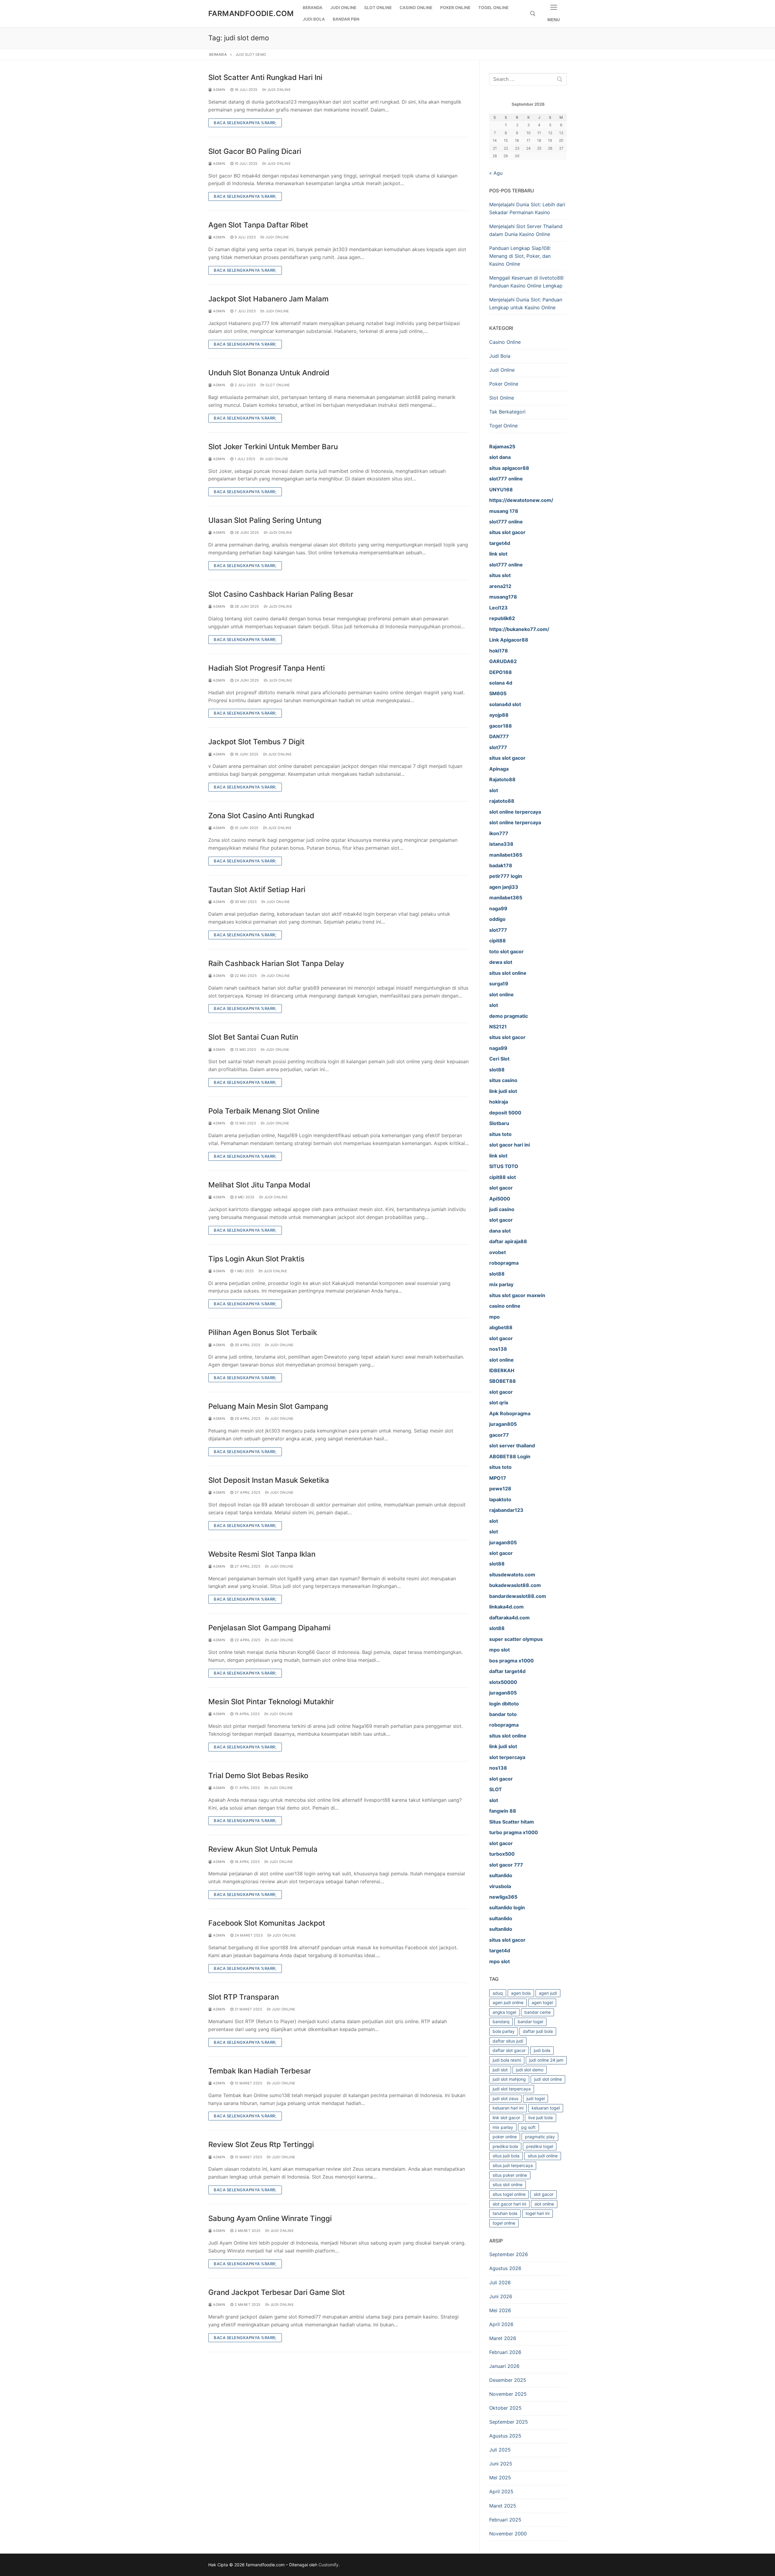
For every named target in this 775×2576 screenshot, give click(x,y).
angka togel (504, 2012)
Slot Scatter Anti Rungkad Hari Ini (265, 77)
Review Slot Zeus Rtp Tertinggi (261, 2144)
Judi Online (278, 90)
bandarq (501, 2022)
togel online (504, 2223)
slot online (544, 2204)
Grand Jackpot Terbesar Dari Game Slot (277, 2292)
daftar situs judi (508, 2041)
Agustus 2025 (505, 2436)
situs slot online (508, 2184)
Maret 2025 (503, 2506)
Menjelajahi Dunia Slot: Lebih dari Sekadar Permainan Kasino (527, 208)
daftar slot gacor (509, 2050)
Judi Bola (500, 356)
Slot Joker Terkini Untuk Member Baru (273, 447)
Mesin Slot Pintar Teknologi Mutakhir (271, 1702)
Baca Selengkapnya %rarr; (245, 123)
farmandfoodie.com (251, 13)
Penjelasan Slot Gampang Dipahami (269, 1628)
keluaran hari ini (508, 2108)
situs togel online (509, 2194)
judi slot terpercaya (512, 2089)
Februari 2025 (505, 2520)
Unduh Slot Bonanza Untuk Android (269, 373)
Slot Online (277, 385)
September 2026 (509, 2254)
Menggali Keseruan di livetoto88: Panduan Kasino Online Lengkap (527, 282)
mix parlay (503, 2127)
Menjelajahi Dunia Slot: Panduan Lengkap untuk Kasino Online (526, 304)
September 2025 (509, 2422)
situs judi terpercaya (513, 2165)
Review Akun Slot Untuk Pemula (263, 1849)
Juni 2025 (501, 2464)
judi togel (536, 2098)
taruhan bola (505, 2213)
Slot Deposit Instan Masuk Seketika (269, 1480)
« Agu (496, 173)
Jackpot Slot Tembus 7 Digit (256, 742)
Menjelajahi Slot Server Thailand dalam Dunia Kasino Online (526, 230)
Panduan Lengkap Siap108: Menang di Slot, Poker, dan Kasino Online (520, 256)
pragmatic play (540, 2137)
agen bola (521, 1993)
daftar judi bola (538, 2031)
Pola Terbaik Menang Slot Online (264, 1111)
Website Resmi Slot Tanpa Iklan (262, 1554)
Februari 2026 (505, 2352)
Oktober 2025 (505, 2408)
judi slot (500, 2070)
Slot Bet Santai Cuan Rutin (253, 1037)
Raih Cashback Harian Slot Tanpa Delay (276, 963)
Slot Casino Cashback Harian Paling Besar (281, 594)
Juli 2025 (500, 2450)
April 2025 (501, 2491)
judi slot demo (530, 2070)
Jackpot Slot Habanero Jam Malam (268, 299)
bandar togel (530, 2022)
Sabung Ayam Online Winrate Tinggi (270, 2218)
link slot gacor (506, 2118)
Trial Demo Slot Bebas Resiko (258, 1776)
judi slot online (548, 2079)
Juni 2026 (501, 2296)
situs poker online (510, 2175)
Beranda (218, 55)
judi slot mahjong (509, 2079)
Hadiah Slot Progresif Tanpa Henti (267, 668)
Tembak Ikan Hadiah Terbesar (260, 2071)
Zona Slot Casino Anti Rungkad (261, 816)
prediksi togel (540, 2146)
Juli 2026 (500, 2282)
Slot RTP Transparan (244, 1997)
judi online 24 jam (546, 2060)
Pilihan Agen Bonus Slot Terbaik (263, 1332)
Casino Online (505, 342)
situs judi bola (506, 2156)
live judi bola (541, 2118)
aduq (498, 1993)
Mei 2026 (500, 2310)
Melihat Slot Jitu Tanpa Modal (259, 1185)
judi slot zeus (505, 2098)
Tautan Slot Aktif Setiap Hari (257, 890)
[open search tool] (533, 14)
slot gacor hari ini (509, 2204)
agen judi (548, 1993)
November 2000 (508, 2534)
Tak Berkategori (507, 412)
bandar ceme (538, 2012)
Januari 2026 (504, 2366)
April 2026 (501, 2324)
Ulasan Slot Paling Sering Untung (265, 520)
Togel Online (503, 426)
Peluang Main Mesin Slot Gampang (268, 1406)
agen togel (542, 2002)
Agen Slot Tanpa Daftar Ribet (258, 225)
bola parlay (504, 2031)
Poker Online (504, 384)
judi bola (542, 2050)
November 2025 (508, 2394)
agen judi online (508, 2002)
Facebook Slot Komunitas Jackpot (267, 1923)
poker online (505, 2137)
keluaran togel (546, 2108)
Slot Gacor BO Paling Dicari (255, 151)
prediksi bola (505, 2146)
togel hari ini (538, 2213)
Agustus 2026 (505, 2268)
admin (219, 90)
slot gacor (544, 2194)
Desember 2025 (508, 2380)
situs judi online (543, 2156)
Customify (328, 2565)
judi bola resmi (507, 2060)
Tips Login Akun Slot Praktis (256, 1259)
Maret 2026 (503, 2338)
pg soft (528, 2127)
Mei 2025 (500, 2478)
